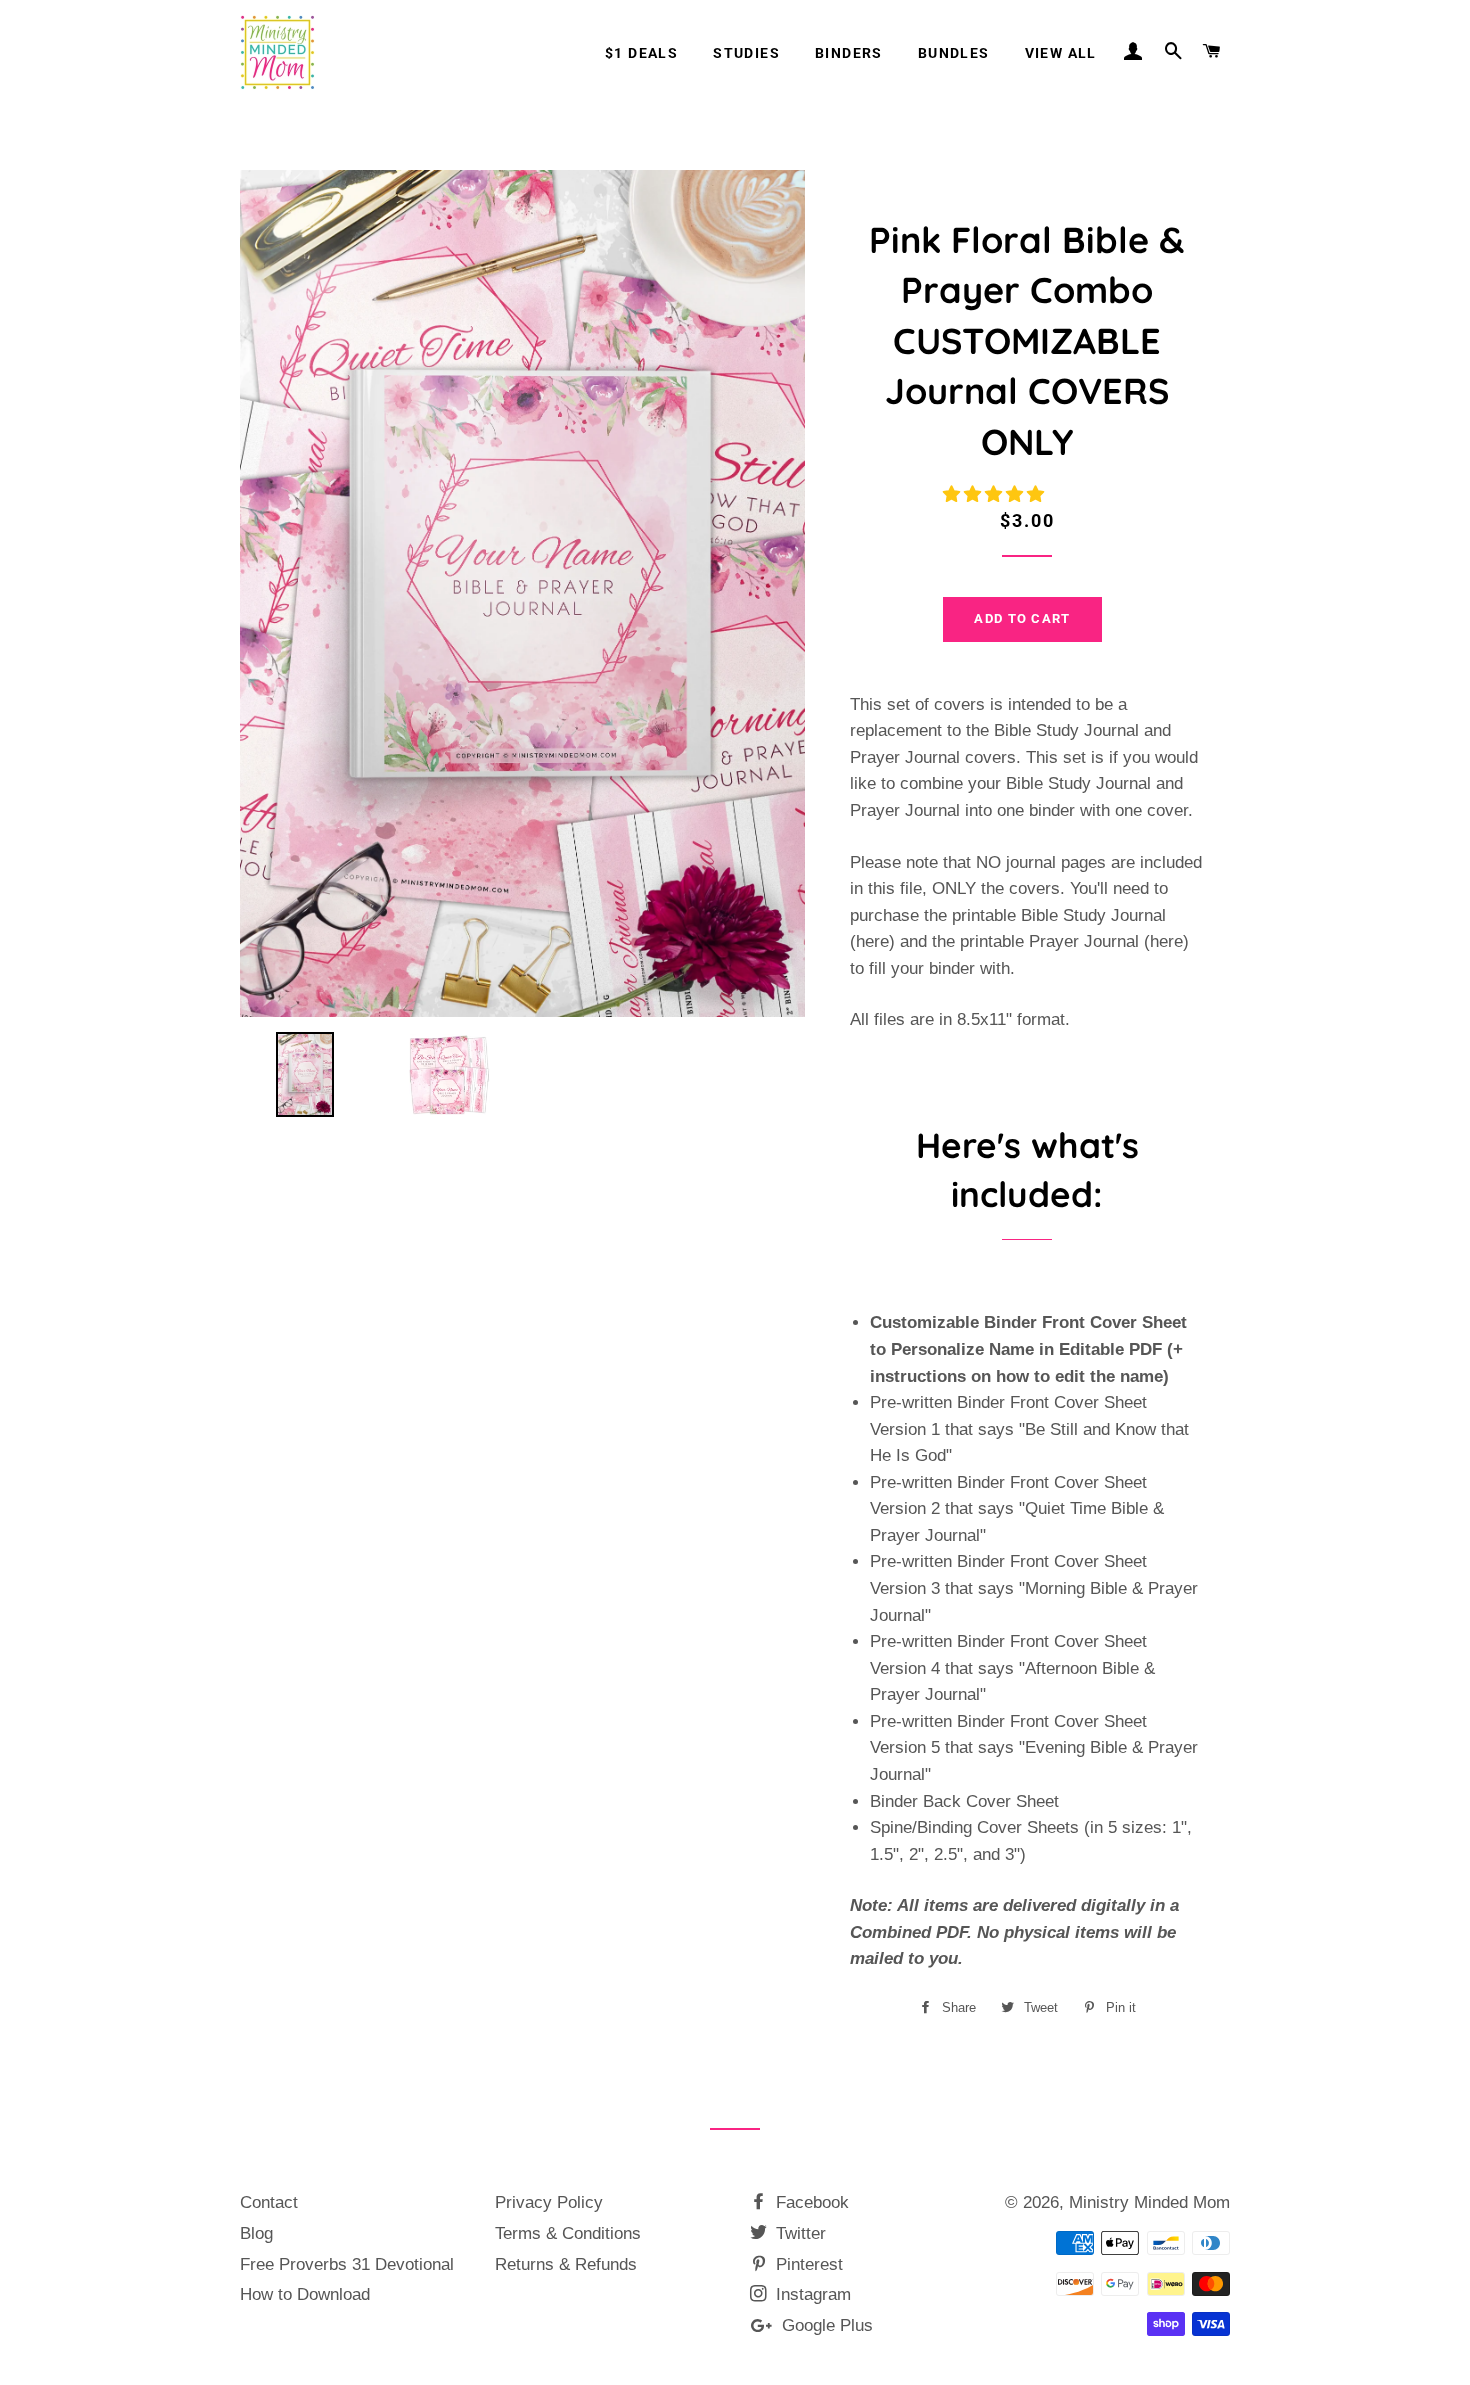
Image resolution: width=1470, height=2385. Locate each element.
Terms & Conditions (568, 2233)
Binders (849, 53)
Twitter (798, 2233)
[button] (996, 494)
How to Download (305, 2294)
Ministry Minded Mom (1149, 2202)
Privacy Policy (549, 2202)
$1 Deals (641, 53)
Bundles (954, 53)
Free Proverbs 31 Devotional (347, 2264)
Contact (269, 2202)
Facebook (810, 2202)
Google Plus (825, 2325)
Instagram (811, 2294)
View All (1061, 53)
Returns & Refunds (566, 2264)
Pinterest (807, 2264)
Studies (746, 53)
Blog (256, 2233)
